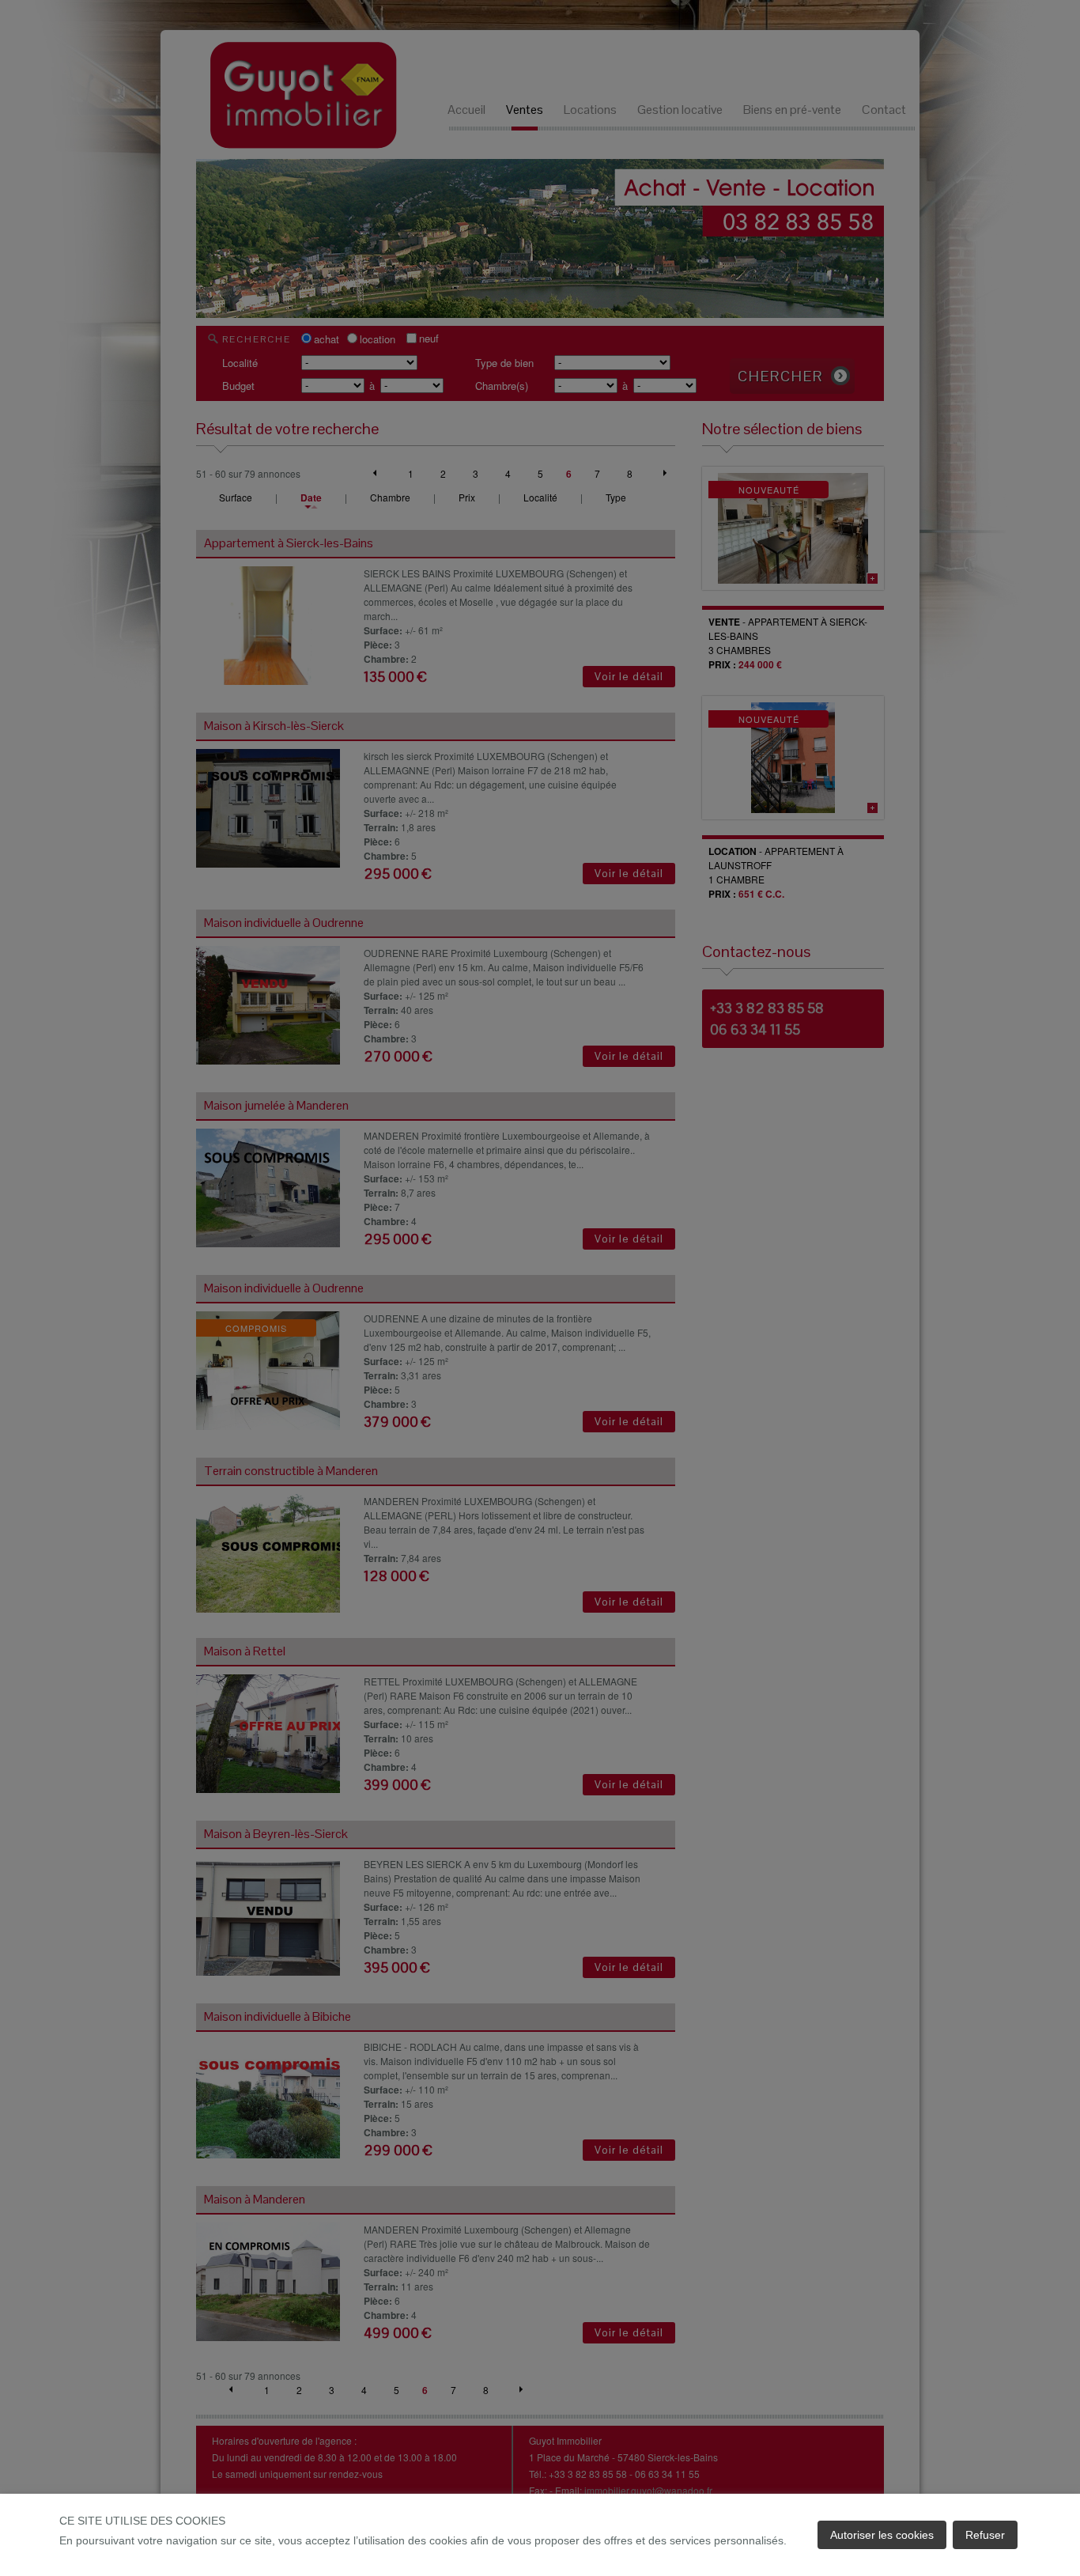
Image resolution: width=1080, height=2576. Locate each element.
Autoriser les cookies (882, 2535)
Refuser (985, 2535)
